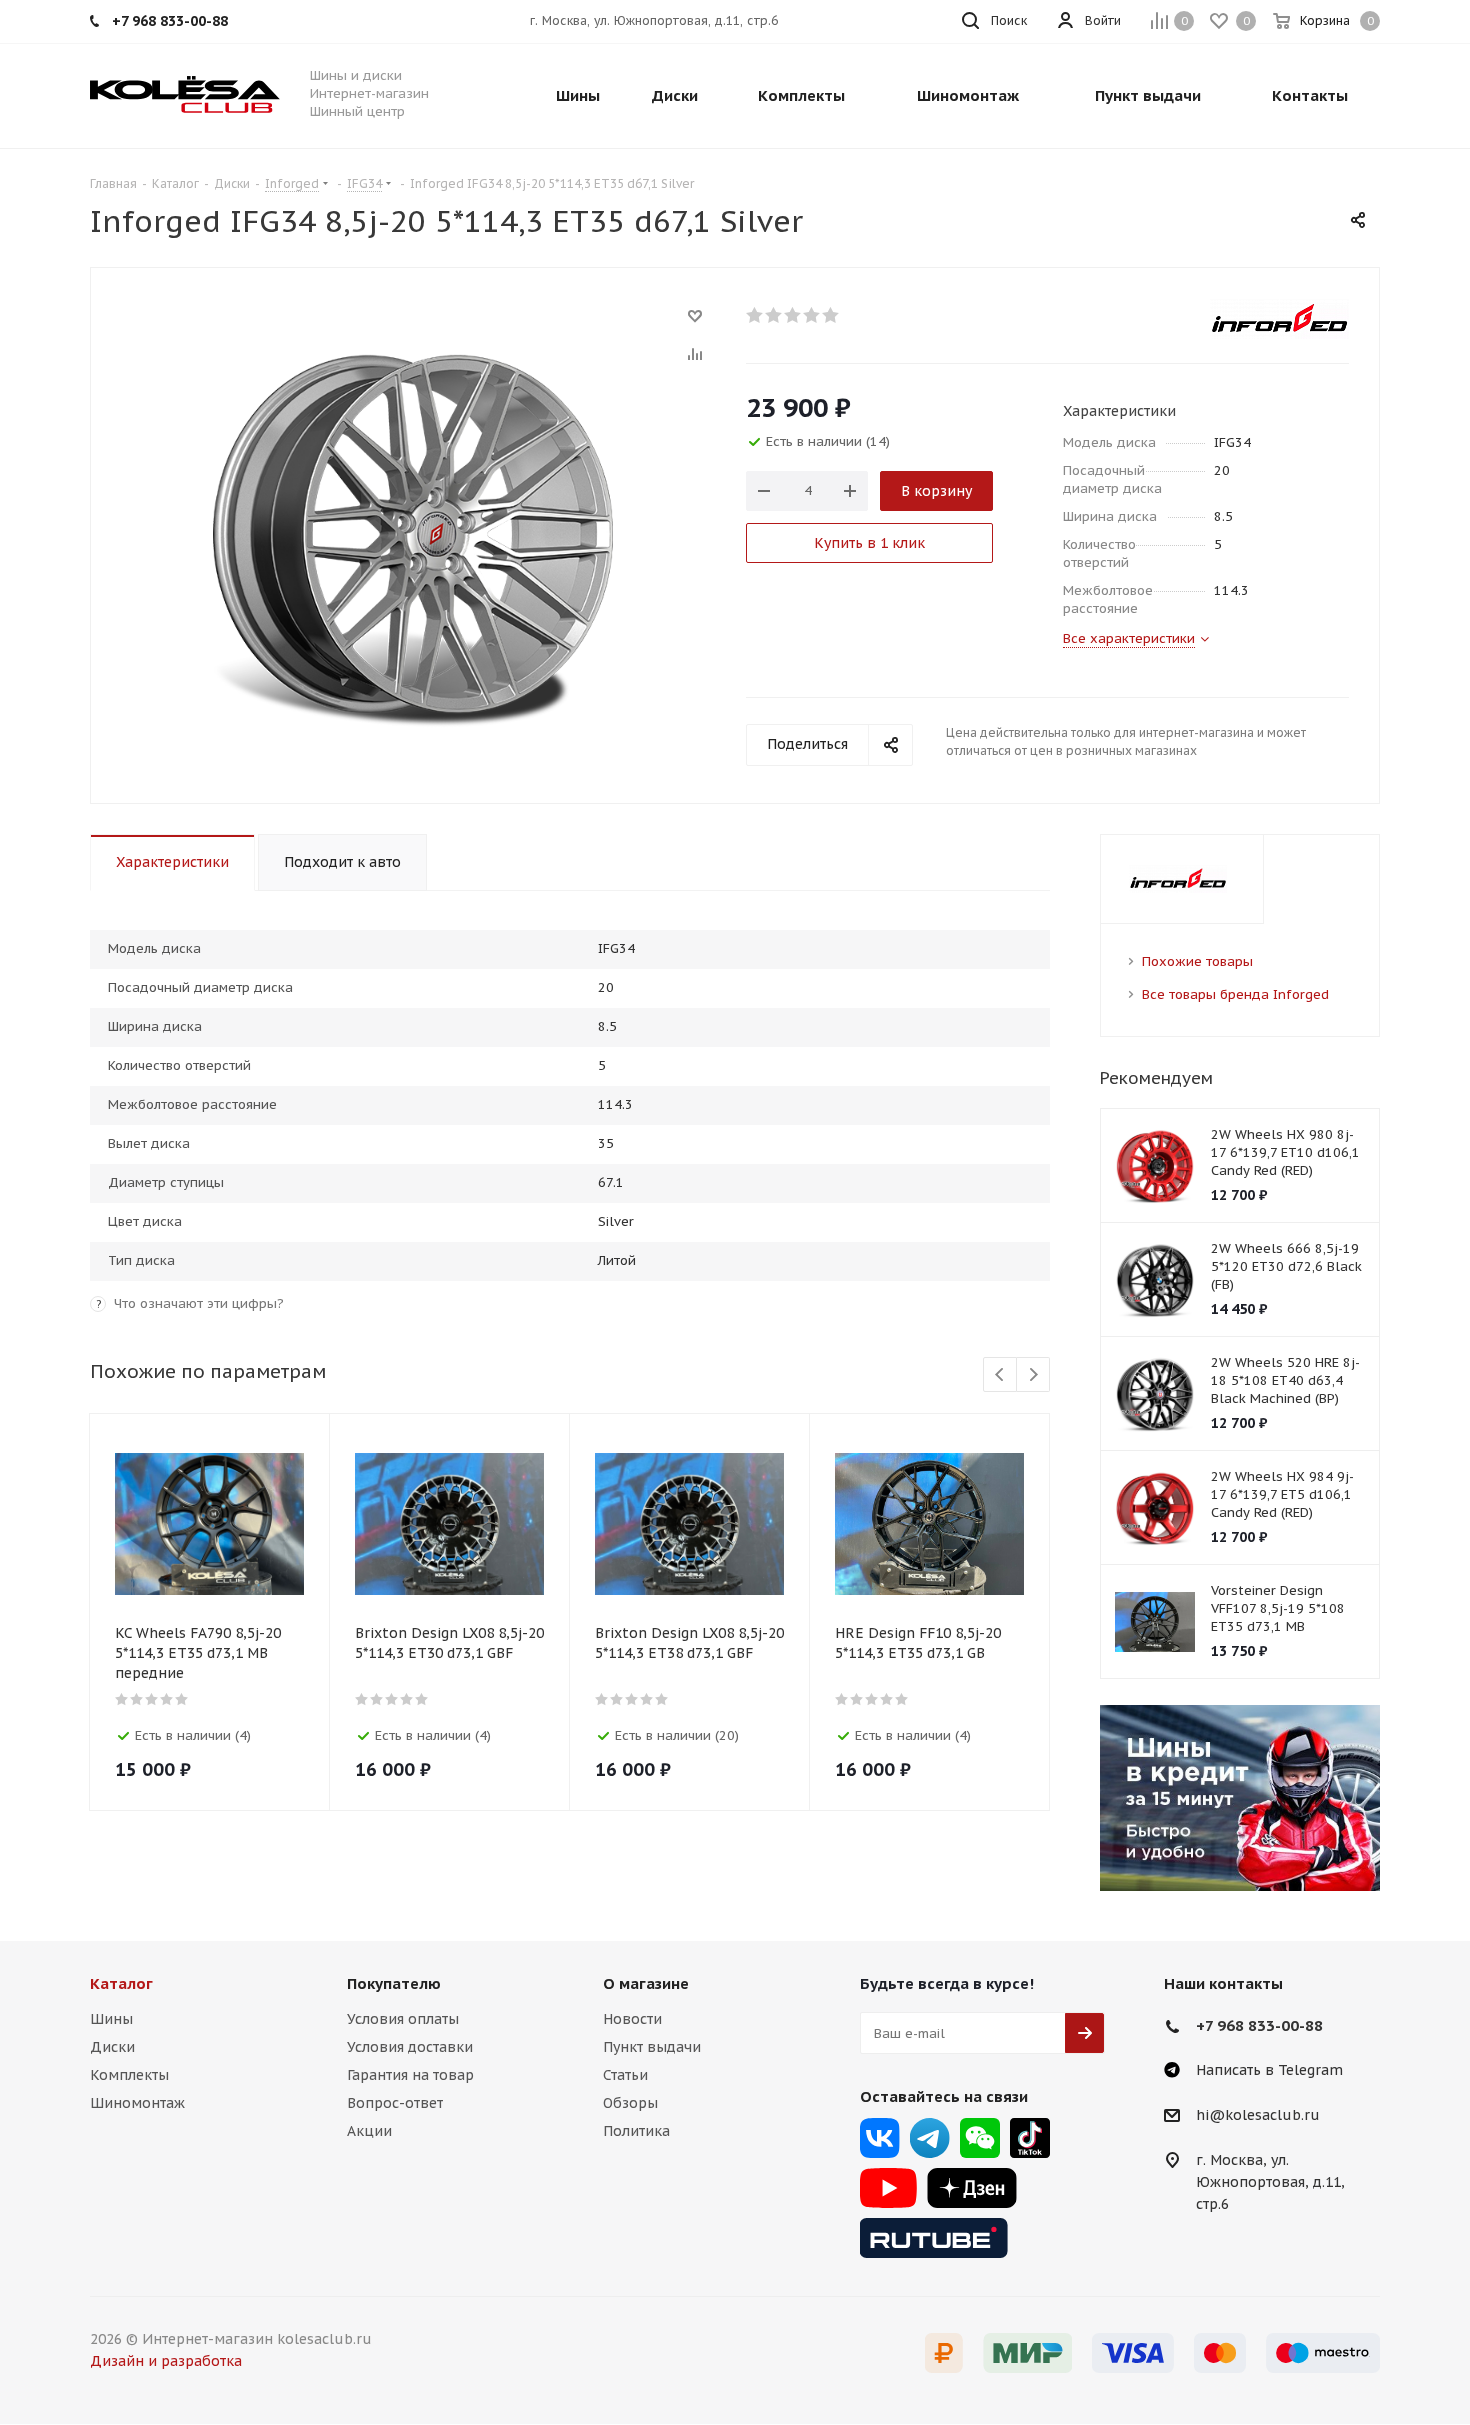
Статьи (625, 2075)
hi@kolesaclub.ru (1258, 2116)
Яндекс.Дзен (972, 2188)
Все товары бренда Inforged (1235, 994)
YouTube (888, 2188)
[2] (774, 315)
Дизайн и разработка (166, 2361)
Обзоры (630, 2103)
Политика (636, 2131)
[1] (755, 315)
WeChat (980, 2138)
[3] (793, 315)
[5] (831, 315)
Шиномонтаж (137, 2103)
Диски (112, 2047)
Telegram (930, 2138)
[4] (812, 315)
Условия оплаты (403, 2019)
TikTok (1030, 2138)
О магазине (646, 1983)
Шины (111, 2019)
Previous (1000, 1375)
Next (1033, 1375)
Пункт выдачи (652, 2047)
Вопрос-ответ (395, 2103)
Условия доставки (410, 2047)
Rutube (934, 2238)
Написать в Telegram (1269, 2070)
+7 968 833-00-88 (1259, 2025)
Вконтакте (880, 2138)
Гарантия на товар (410, 2075)
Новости (632, 2019)
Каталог (121, 1983)
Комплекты (129, 2075)
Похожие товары (1197, 961)
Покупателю (394, 1983)
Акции (369, 2131)
